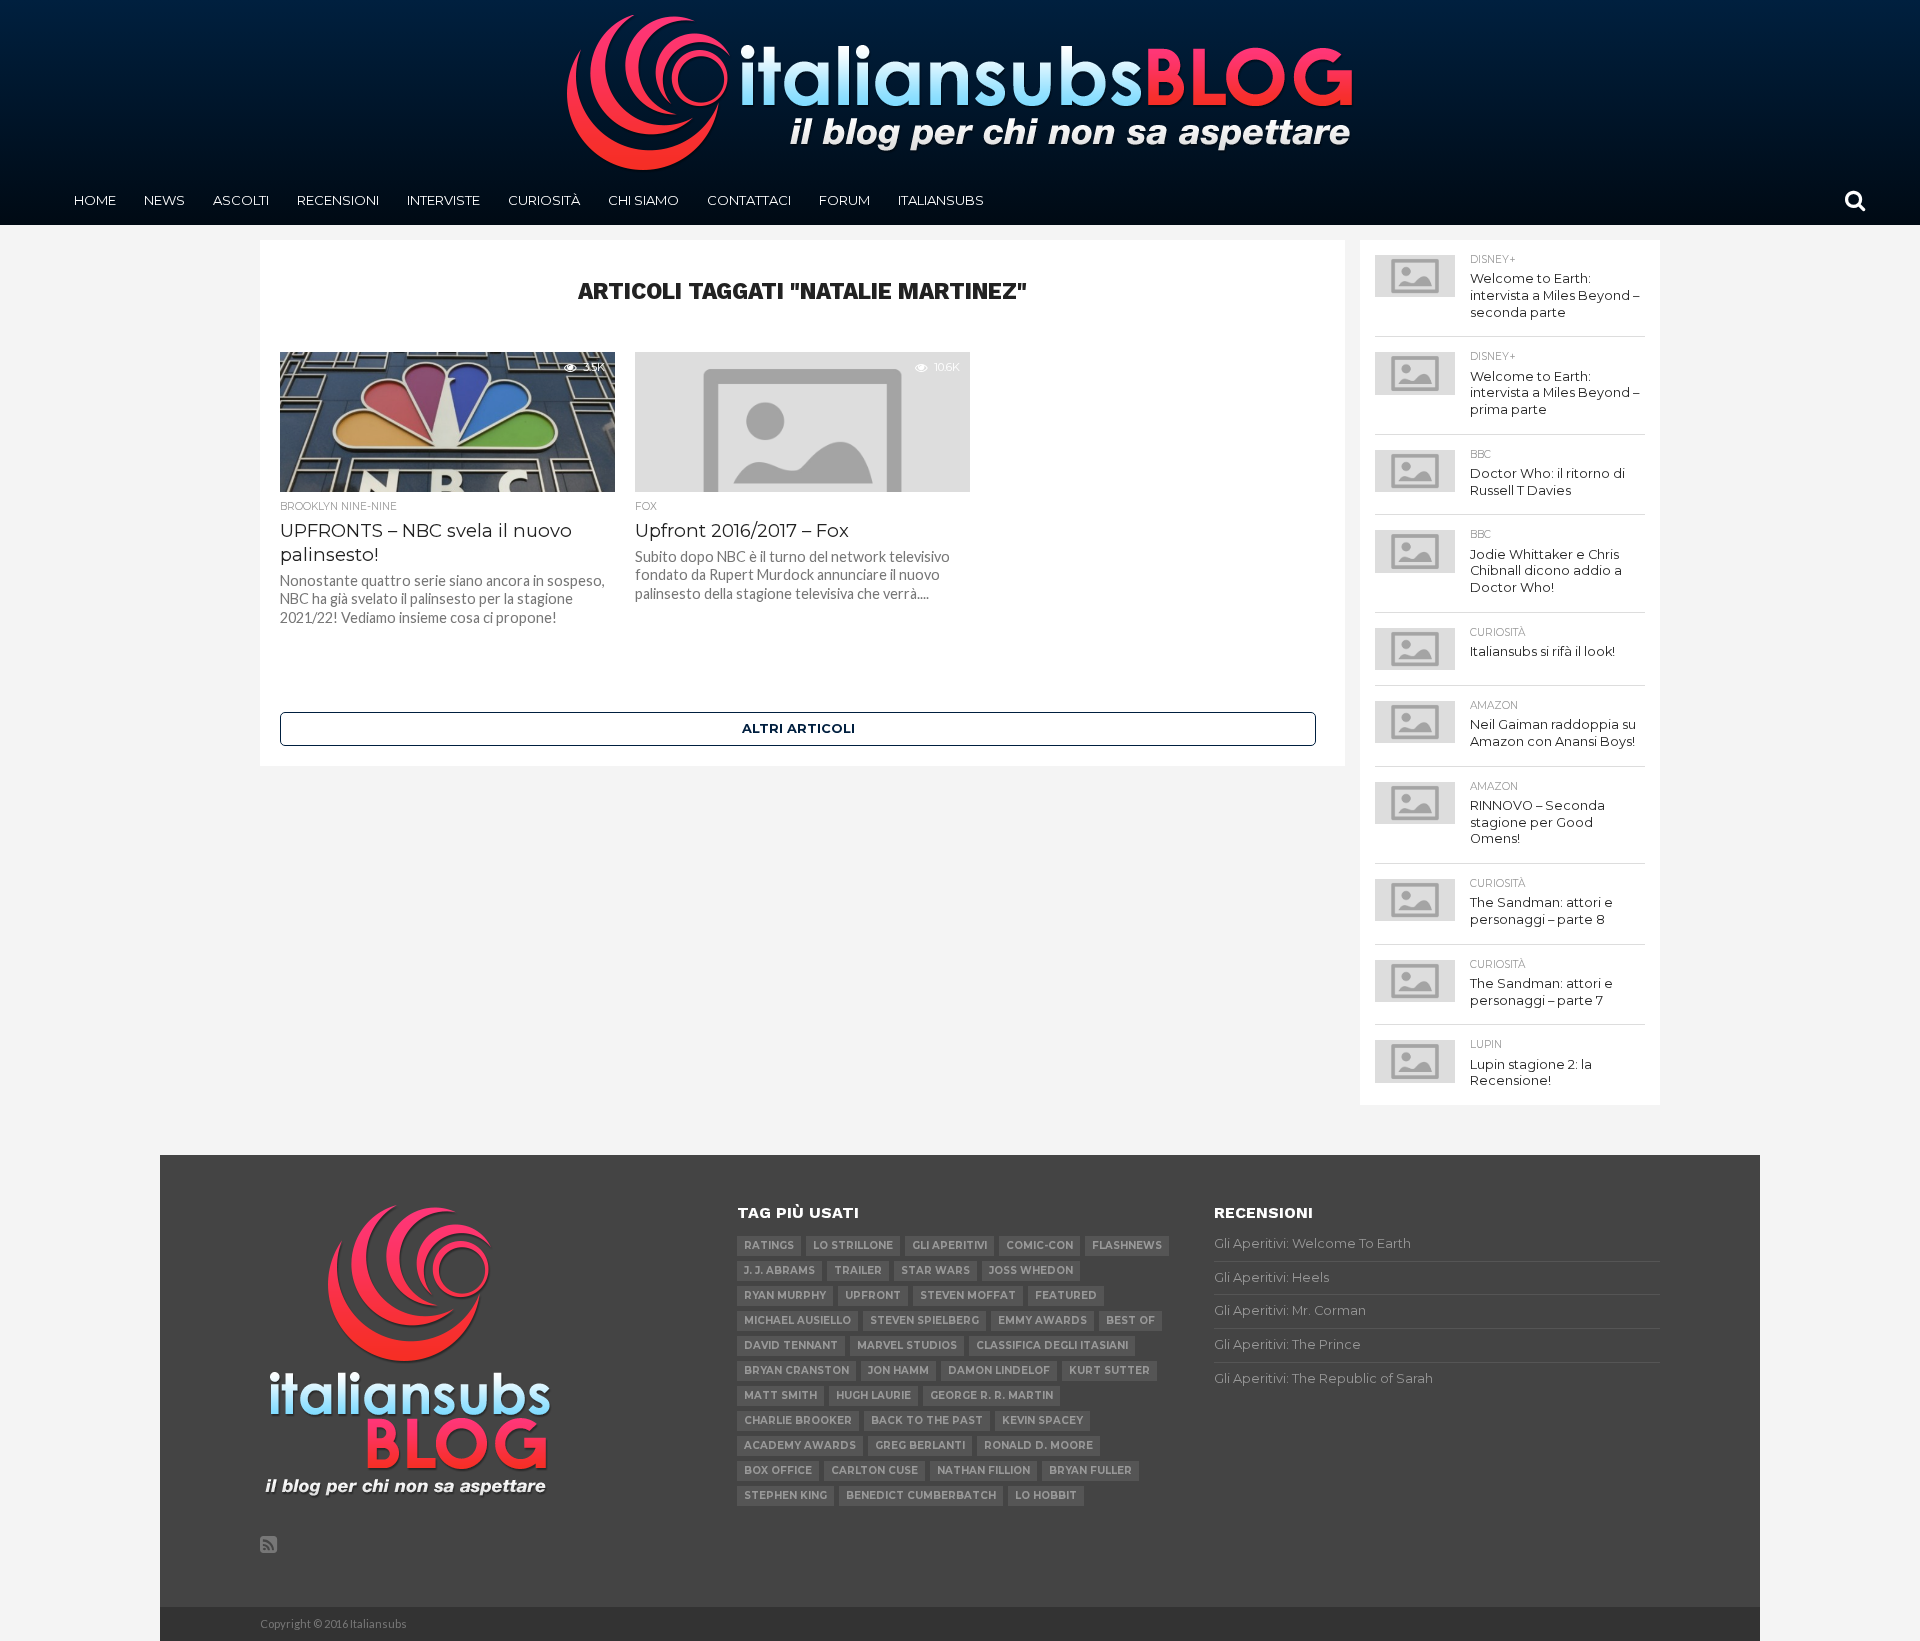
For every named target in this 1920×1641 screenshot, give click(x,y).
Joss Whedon (1031, 1270)
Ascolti (241, 200)
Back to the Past (927, 1420)
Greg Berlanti (920, 1445)
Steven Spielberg (924, 1320)
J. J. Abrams (779, 1270)
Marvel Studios (907, 1345)
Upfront (873, 1295)
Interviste (443, 200)
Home (95, 200)
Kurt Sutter (1109, 1370)
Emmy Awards (1042, 1320)
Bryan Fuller (1090, 1470)
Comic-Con (1039, 1245)
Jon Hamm (898, 1370)
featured (1066, 1295)
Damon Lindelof (999, 1370)
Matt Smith (780, 1395)
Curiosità (544, 200)
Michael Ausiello (797, 1320)
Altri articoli (798, 728)
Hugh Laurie (873, 1395)
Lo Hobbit (1046, 1495)
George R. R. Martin (991, 1395)
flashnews (1127, 1245)
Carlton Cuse (874, 1470)
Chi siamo (643, 200)
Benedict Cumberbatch (921, 1495)
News (164, 200)
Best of (1130, 1320)
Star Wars (935, 1270)
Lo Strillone (853, 1245)
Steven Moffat (968, 1295)
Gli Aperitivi (949, 1245)
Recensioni (338, 200)
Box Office (778, 1470)
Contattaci (749, 200)
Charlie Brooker (798, 1420)
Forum (844, 200)
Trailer (858, 1270)
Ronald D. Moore (1038, 1445)
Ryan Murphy (785, 1295)
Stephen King (785, 1495)
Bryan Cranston (796, 1370)
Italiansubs (941, 200)
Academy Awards (800, 1445)
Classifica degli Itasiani (1052, 1345)
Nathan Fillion (983, 1470)
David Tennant (791, 1345)
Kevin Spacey (1042, 1420)
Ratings (769, 1245)
